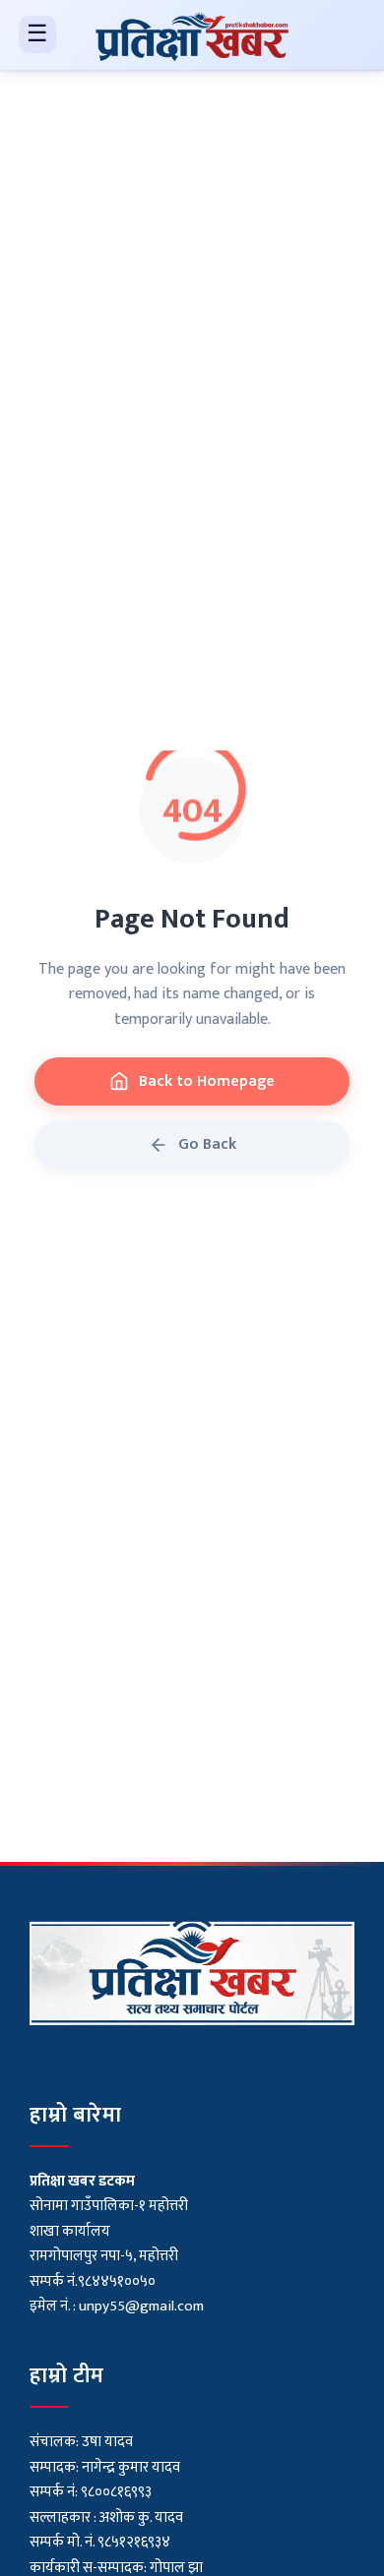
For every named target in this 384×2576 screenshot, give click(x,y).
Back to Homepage (207, 1081)
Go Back (207, 1144)
